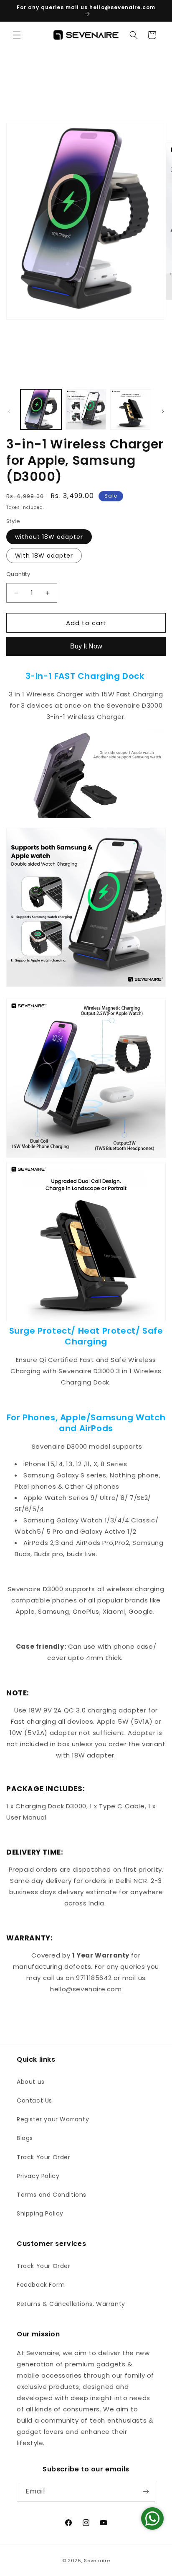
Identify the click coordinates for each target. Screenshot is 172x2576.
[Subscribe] (146, 2492)
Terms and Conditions (52, 2195)
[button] (17, 35)
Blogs (25, 2138)
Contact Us (34, 2100)
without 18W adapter (49, 537)
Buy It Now (86, 646)
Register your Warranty (53, 2119)
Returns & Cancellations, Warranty (71, 2304)
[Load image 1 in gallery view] (41, 410)
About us (31, 2082)
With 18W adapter (44, 556)
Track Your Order (44, 2157)
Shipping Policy (40, 2213)
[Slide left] (9, 411)
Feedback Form (41, 2285)
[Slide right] (163, 411)
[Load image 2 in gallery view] (86, 410)
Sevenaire (97, 2561)
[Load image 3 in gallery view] (131, 410)
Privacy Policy (38, 2176)
